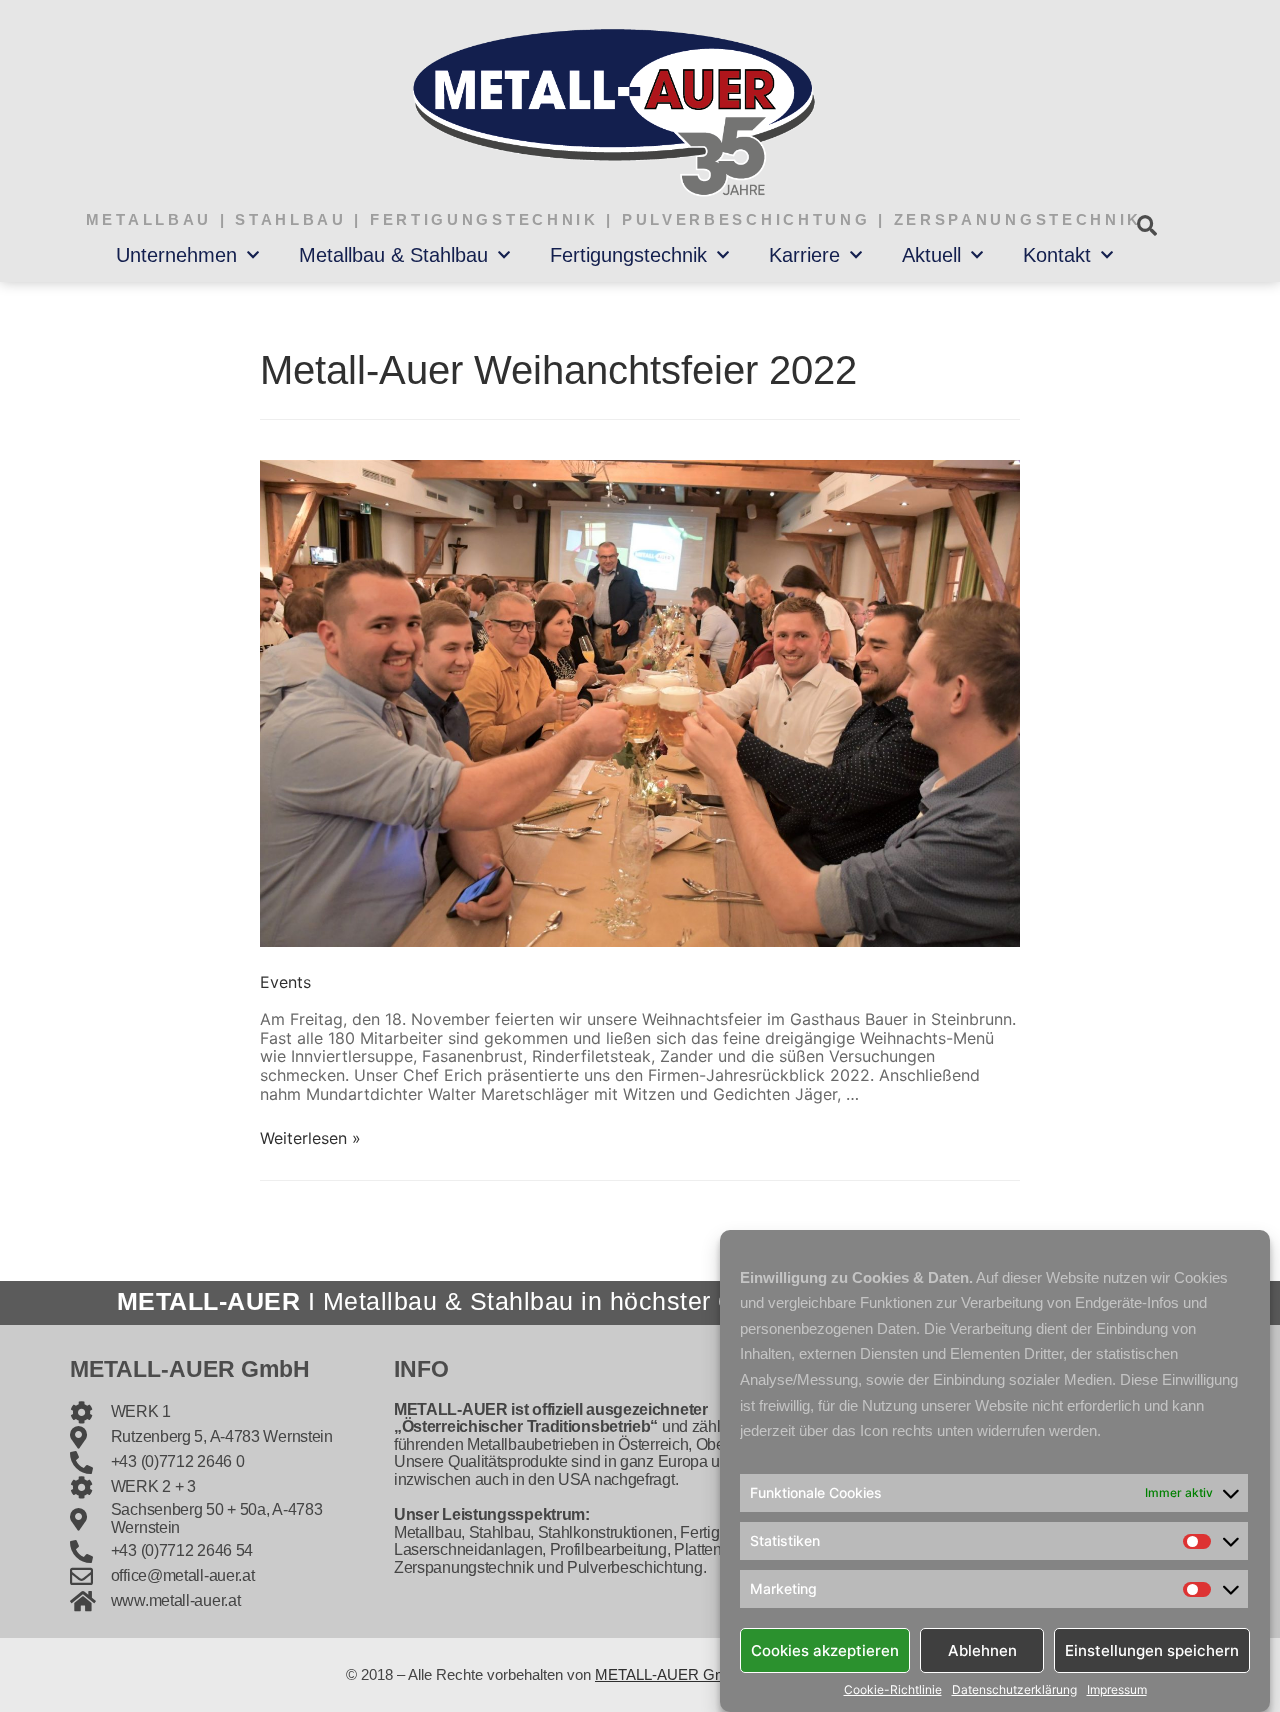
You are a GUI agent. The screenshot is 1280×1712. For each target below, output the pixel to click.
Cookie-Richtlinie (893, 1690)
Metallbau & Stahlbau (393, 255)
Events (285, 982)
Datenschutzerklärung (1014, 1690)
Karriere (804, 255)
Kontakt (1057, 255)
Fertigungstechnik (628, 255)
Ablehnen (982, 1649)
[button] (1146, 225)
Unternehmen (176, 255)
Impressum (1117, 1690)
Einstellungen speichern (1152, 1649)
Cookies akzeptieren (825, 1649)
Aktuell (931, 255)
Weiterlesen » (310, 1138)
